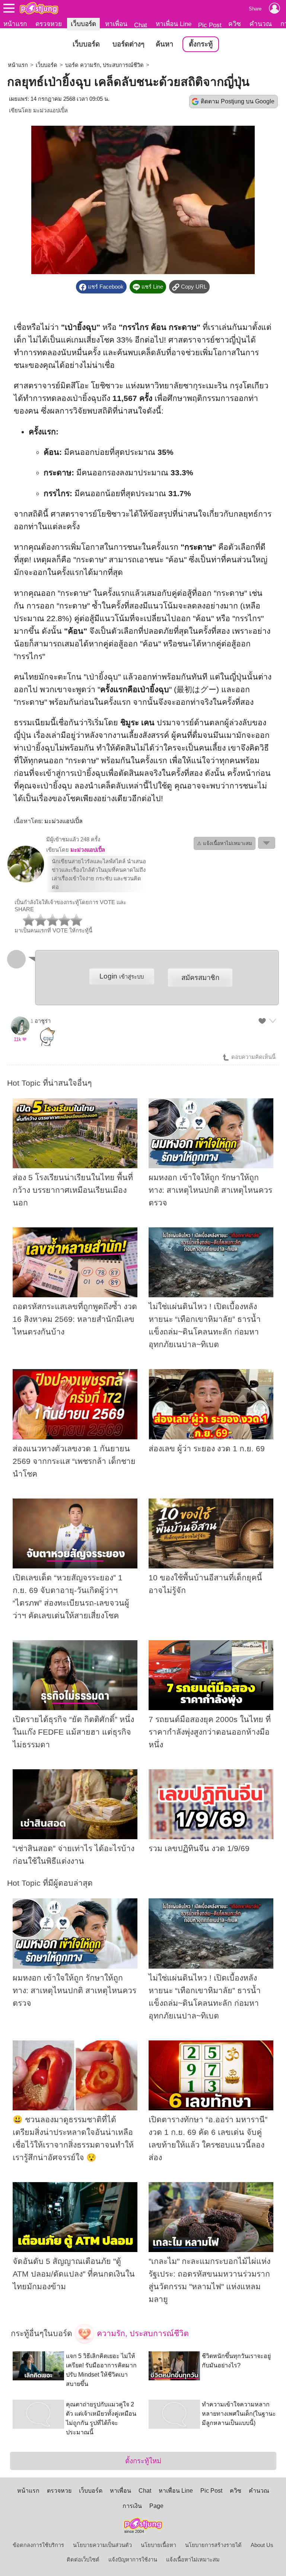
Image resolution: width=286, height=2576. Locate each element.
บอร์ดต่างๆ (128, 44)
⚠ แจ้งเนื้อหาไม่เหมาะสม (225, 843)
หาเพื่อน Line (174, 24)
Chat (141, 25)
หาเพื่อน (116, 24)
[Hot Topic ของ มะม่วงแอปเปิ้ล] (26, 881)
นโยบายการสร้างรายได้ (213, 2545)
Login (122, 976)
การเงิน (132, 2506)
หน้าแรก (15, 24)
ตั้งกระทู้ (201, 44)
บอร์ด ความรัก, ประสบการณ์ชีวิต (104, 65)
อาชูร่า (43, 1021)
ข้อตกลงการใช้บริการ (38, 2545)
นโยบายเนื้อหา (158, 2545)
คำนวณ (261, 24)
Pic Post (210, 25)
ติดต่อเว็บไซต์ (83, 2560)
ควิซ (235, 24)
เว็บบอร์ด (83, 24)
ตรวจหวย (49, 24)
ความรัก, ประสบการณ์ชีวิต (142, 2334)
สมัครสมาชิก (200, 978)
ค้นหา (164, 44)
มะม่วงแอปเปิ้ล (50, 110)
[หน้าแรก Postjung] (39, 8)
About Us (262, 2545)
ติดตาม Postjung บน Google (238, 101)
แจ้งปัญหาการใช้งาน (133, 2560)
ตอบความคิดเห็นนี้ (253, 1057)
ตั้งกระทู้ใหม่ (143, 2461)
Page (156, 2506)
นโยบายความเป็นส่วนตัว (102, 2545)
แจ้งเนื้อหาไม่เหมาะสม (193, 2560)
